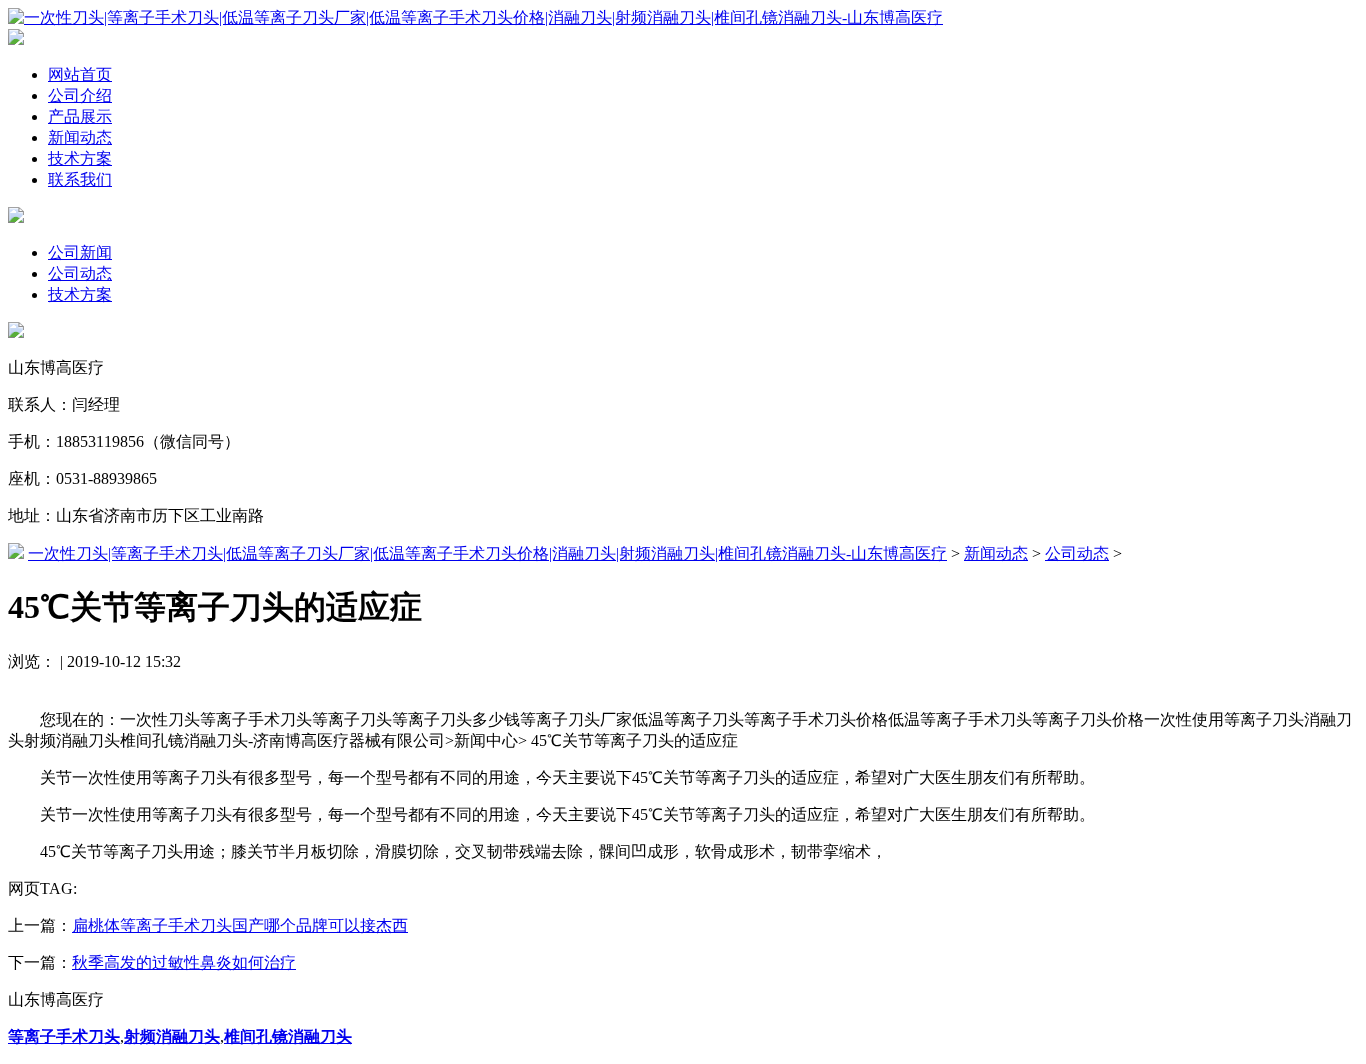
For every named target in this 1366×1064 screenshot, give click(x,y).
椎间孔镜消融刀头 (288, 1036)
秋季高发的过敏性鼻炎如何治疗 (184, 962)
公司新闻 (80, 252)
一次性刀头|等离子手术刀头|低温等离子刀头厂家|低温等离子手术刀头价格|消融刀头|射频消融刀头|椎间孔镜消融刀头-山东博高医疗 (487, 553)
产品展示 (80, 116)
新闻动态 (80, 137)
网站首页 (80, 74)
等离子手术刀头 (64, 1036)
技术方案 (80, 158)
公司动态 (80, 273)
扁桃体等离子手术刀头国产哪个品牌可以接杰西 (240, 925)
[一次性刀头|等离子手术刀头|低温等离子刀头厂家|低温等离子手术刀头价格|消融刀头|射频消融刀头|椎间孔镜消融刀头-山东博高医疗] (475, 17)
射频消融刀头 (172, 1036)
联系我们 (80, 179)
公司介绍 (80, 95)
